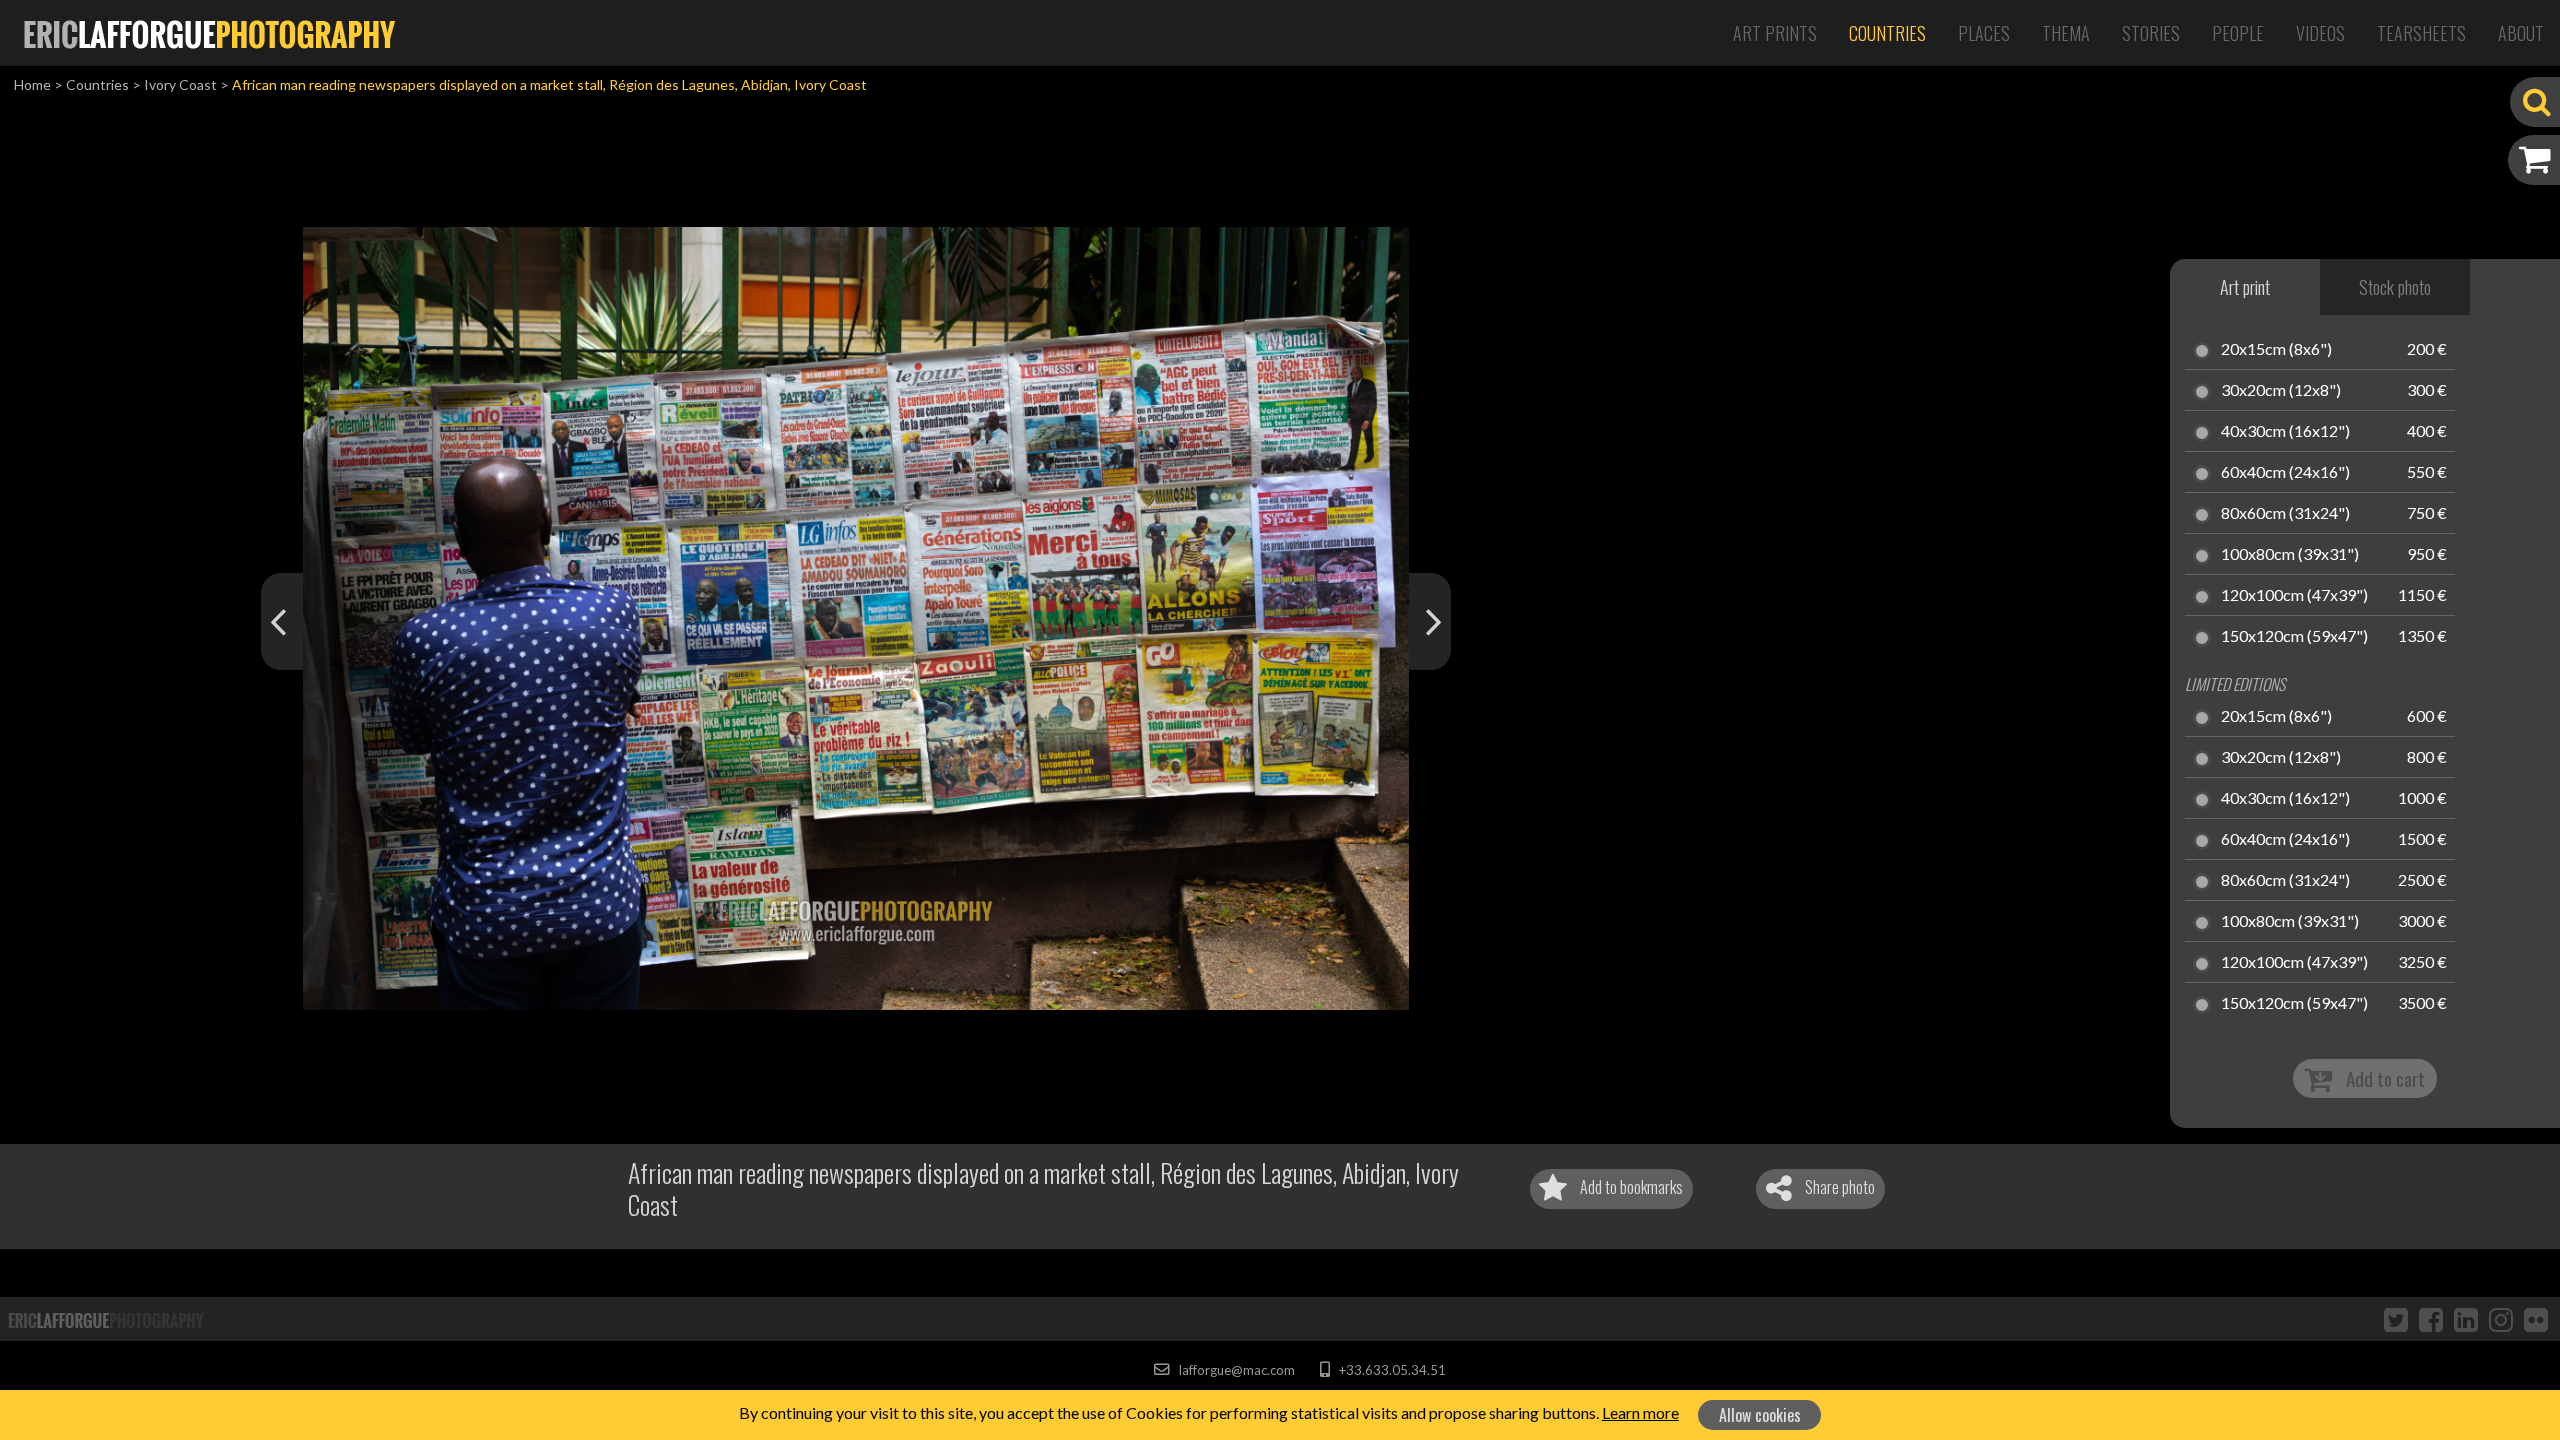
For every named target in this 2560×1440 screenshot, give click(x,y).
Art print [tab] (2245, 287)
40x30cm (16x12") (2285, 432)
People (2238, 33)
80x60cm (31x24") (2285, 514)
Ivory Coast (180, 84)
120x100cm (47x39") (2294, 596)
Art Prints (1775, 33)
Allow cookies (1760, 1415)
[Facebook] (2431, 1319)
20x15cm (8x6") (2276, 350)
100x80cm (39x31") (2290, 555)
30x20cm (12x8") (2281, 391)
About (2521, 33)
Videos (2320, 33)
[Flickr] (2536, 1319)
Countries (1887, 33)
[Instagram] (2501, 1319)
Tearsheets (2421, 33)
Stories (2151, 33)
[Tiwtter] (2396, 1319)
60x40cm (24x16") (2285, 473)
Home (32, 84)
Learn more (1640, 1412)
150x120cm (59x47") (2294, 637)
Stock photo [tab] (2395, 287)
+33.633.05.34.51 (1390, 1370)
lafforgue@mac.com (1235, 1370)
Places (1984, 33)
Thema (2066, 33)
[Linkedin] (2466, 1319)
